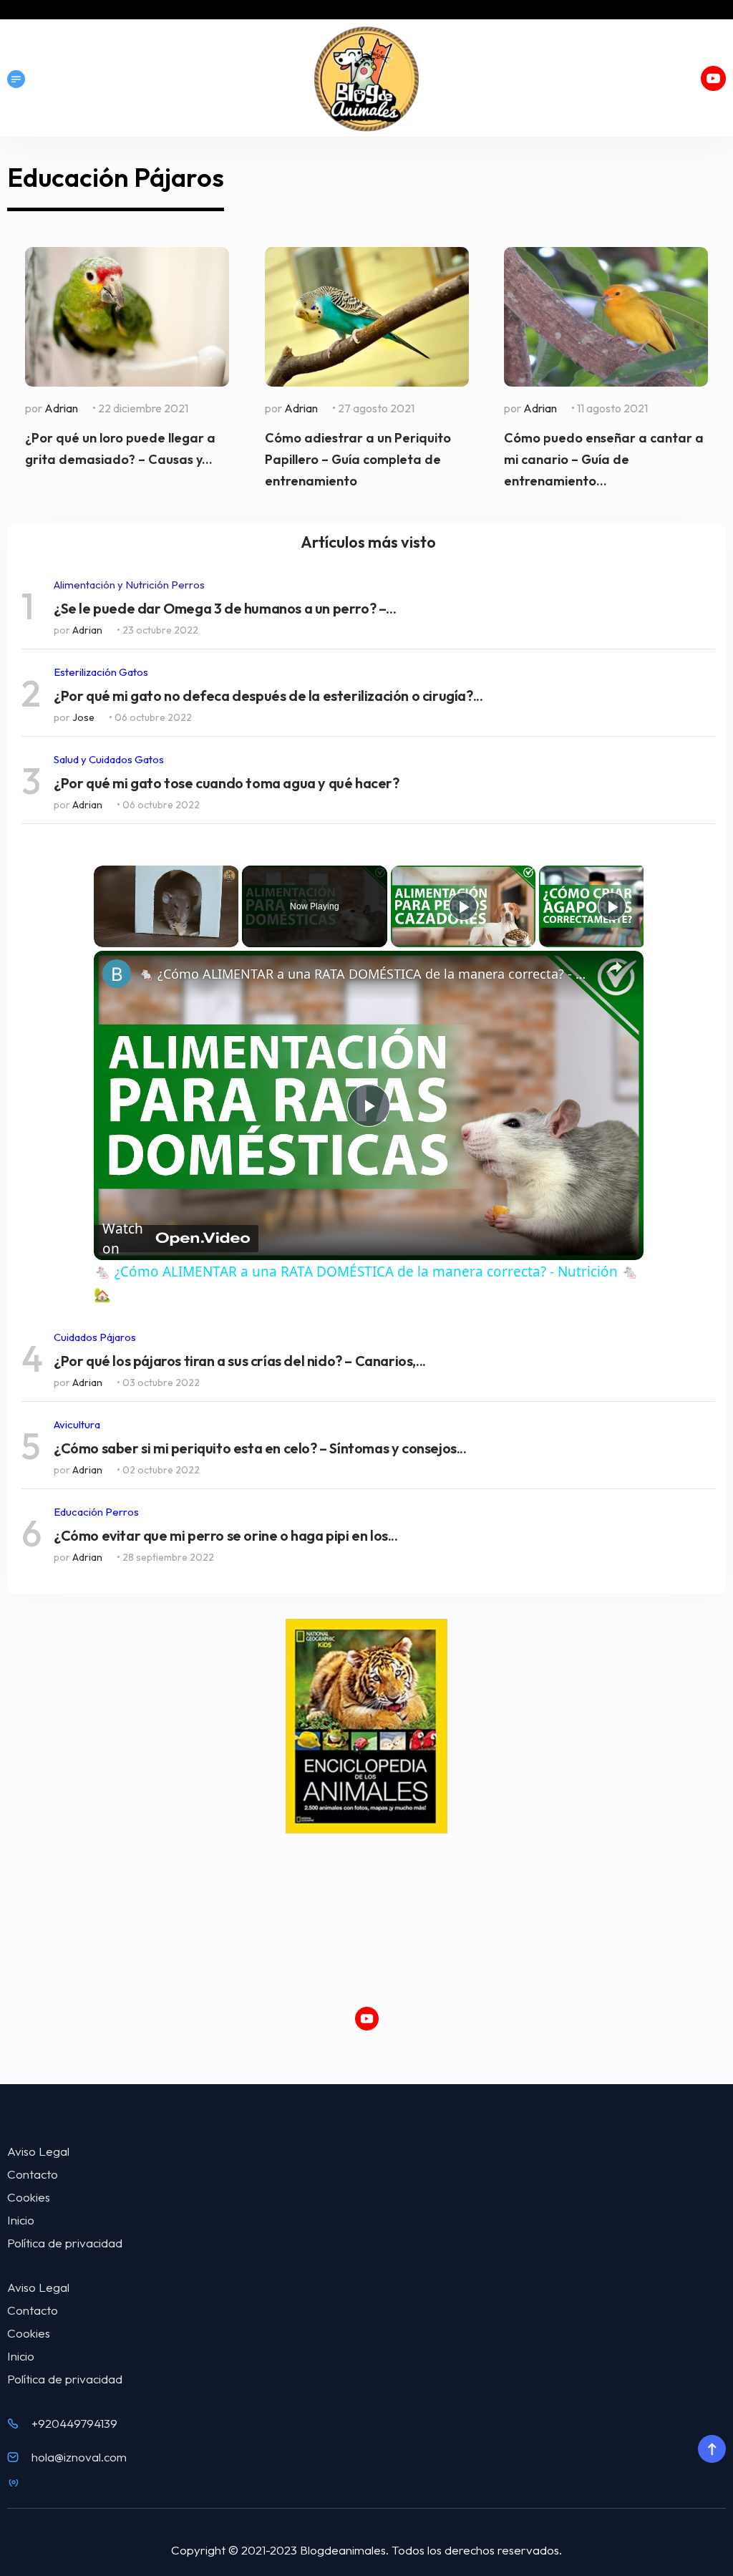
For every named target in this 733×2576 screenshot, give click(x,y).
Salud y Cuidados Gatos (109, 759)
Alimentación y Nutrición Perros (129, 585)
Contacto (33, 2174)
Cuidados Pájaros (95, 1337)
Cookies (29, 2197)
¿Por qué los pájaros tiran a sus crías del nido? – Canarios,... (240, 1361)
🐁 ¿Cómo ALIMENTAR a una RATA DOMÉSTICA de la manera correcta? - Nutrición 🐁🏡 (366, 974)
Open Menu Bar (16, 79)
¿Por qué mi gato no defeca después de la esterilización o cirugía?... (268, 696)
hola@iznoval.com (79, 2457)
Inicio (21, 2220)
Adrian (61, 408)
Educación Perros (96, 1512)
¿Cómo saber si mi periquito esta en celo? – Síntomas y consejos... (260, 1448)
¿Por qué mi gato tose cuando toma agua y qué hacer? (227, 783)
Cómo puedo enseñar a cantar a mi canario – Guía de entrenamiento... (604, 459)
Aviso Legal (38, 2151)
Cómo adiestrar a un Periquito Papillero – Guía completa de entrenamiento (358, 459)
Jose (83, 717)
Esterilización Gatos (101, 672)
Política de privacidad (65, 2243)
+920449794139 (74, 2423)
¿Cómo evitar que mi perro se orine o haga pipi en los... (226, 1536)
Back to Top (712, 2449)
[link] (117, 974)
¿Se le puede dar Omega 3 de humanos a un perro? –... (225, 609)
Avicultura (77, 1424)
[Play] (463, 906)
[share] (615, 967)
